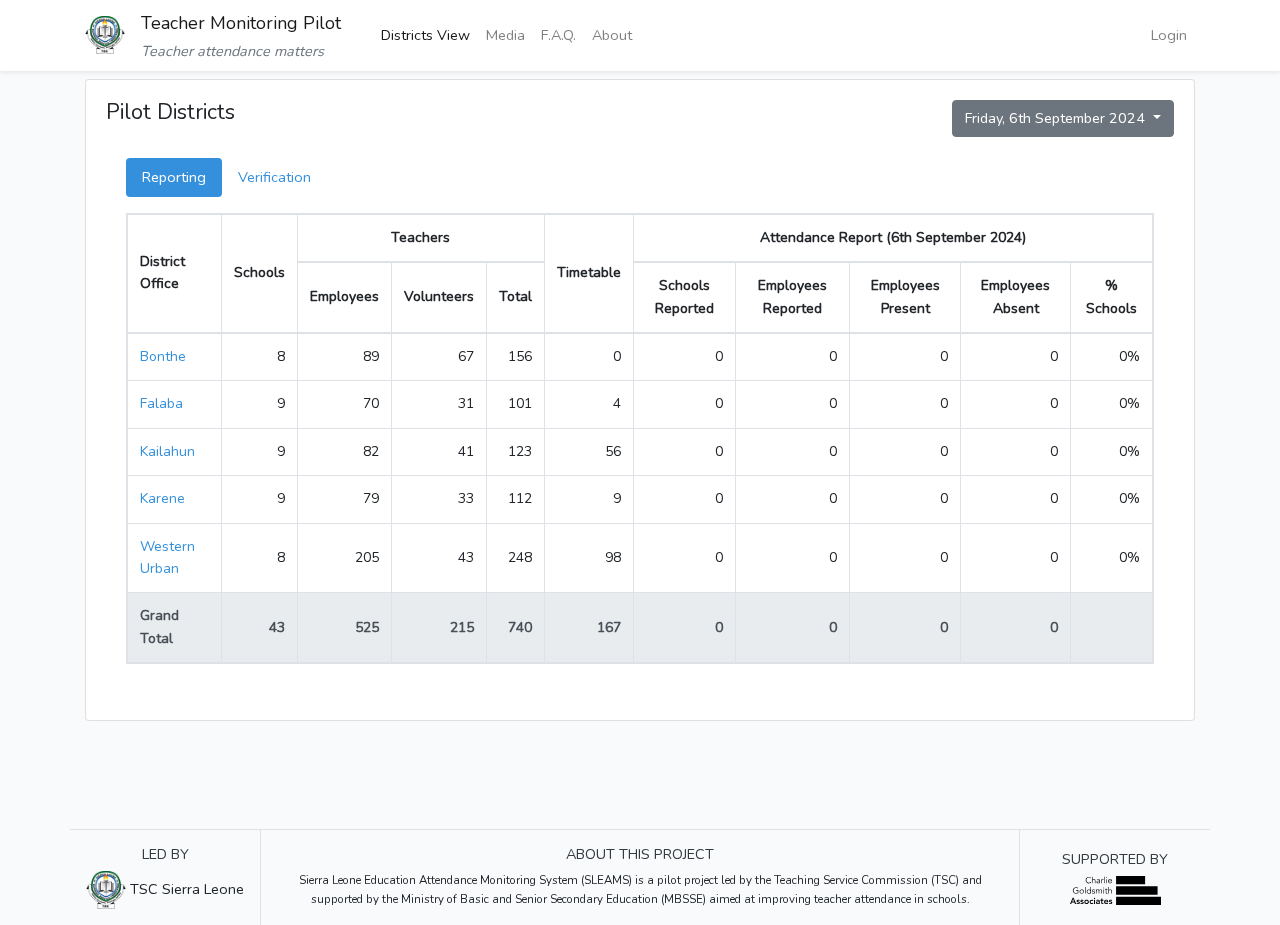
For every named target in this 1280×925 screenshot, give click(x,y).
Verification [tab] (274, 177)
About (612, 35)
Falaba (161, 403)
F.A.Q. (558, 35)
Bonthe (163, 356)
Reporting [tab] (174, 177)
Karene (162, 498)
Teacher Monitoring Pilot (241, 23)
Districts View (425, 35)
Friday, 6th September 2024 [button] (1057, 118)
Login (1169, 35)
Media (505, 35)
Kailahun (167, 451)
